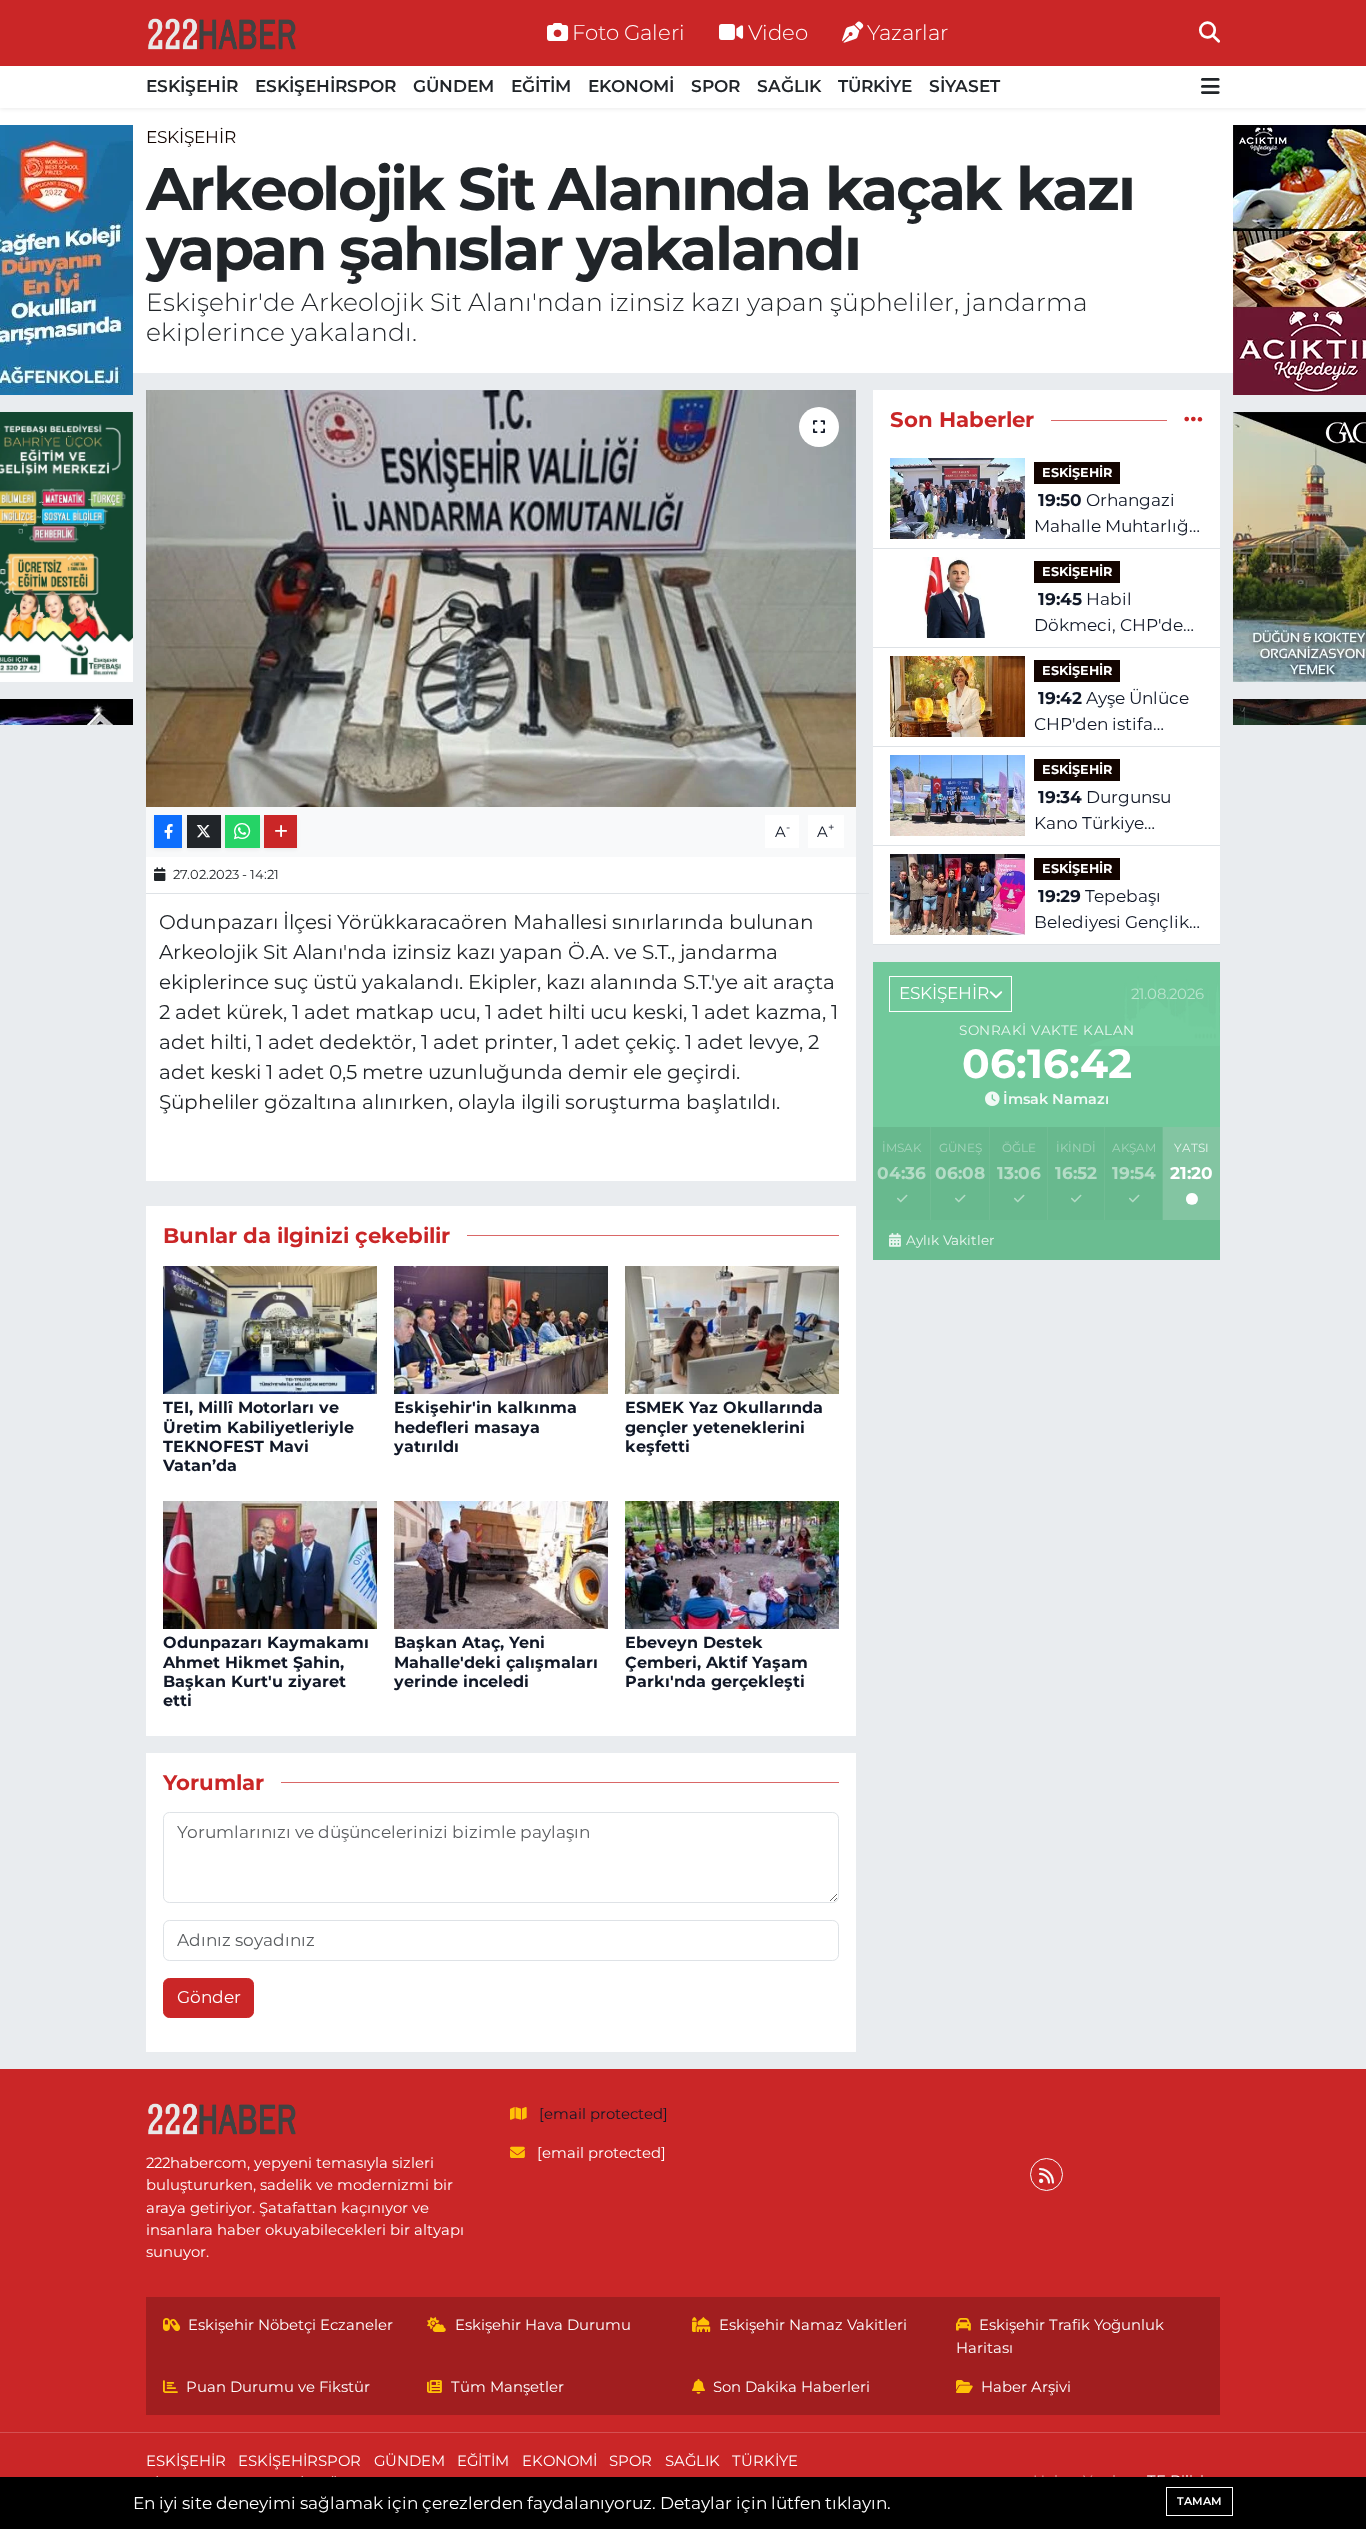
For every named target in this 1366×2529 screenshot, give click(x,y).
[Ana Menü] (1210, 87)
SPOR (715, 86)
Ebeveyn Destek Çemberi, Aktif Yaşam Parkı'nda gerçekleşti (716, 1661)
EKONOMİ (631, 86)
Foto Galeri (628, 32)
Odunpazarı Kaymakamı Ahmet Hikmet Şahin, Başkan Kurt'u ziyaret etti (266, 1671)
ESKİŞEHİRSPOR (325, 86)
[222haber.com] (221, 33)
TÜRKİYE (875, 86)
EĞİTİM (541, 86)
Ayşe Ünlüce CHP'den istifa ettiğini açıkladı (1111, 712)
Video (778, 32)
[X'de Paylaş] (204, 831)
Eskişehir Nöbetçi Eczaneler (290, 2325)
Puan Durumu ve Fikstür (278, 2387)
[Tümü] (1193, 419)
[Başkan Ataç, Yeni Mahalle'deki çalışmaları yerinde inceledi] (501, 1563)
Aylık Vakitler (949, 1240)
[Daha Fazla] (280, 831)
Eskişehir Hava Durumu (543, 2325)
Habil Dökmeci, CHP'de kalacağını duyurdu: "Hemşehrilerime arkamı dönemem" (1118, 613)
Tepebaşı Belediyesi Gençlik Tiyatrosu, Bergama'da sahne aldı (1113, 910)
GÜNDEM (453, 86)
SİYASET (964, 86)
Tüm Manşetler (507, 2387)
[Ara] (1209, 32)
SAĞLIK (789, 86)
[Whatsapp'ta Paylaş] (242, 831)
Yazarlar (907, 32)
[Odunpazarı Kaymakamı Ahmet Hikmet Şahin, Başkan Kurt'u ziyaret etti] (270, 1563)
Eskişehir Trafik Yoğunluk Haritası (1060, 2336)
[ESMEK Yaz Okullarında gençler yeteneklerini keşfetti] (732, 1328)
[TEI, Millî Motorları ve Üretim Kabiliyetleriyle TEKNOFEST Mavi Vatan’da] (270, 1328)
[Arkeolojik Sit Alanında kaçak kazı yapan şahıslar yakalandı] (501, 598)
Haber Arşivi (1026, 2387)
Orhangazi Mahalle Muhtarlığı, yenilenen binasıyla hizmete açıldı (1116, 514)
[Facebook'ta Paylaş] (168, 831)
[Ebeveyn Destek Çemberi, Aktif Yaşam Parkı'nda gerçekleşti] (732, 1563)
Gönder (209, 1997)
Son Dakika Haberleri (791, 2387)
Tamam (1199, 2501)
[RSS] (1046, 2174)
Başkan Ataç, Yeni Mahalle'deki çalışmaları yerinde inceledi (496, 1661)
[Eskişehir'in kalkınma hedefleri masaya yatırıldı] (501, 1328)
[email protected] (603, 2114)
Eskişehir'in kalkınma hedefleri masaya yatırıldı (485, 1426)
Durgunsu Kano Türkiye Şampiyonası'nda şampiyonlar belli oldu (1107, 811)
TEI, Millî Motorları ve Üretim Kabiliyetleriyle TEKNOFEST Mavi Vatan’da (258, 1436)
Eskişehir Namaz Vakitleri (813, 2325)
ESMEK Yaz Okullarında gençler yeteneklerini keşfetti (724, 1426)
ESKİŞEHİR (192, 86)
